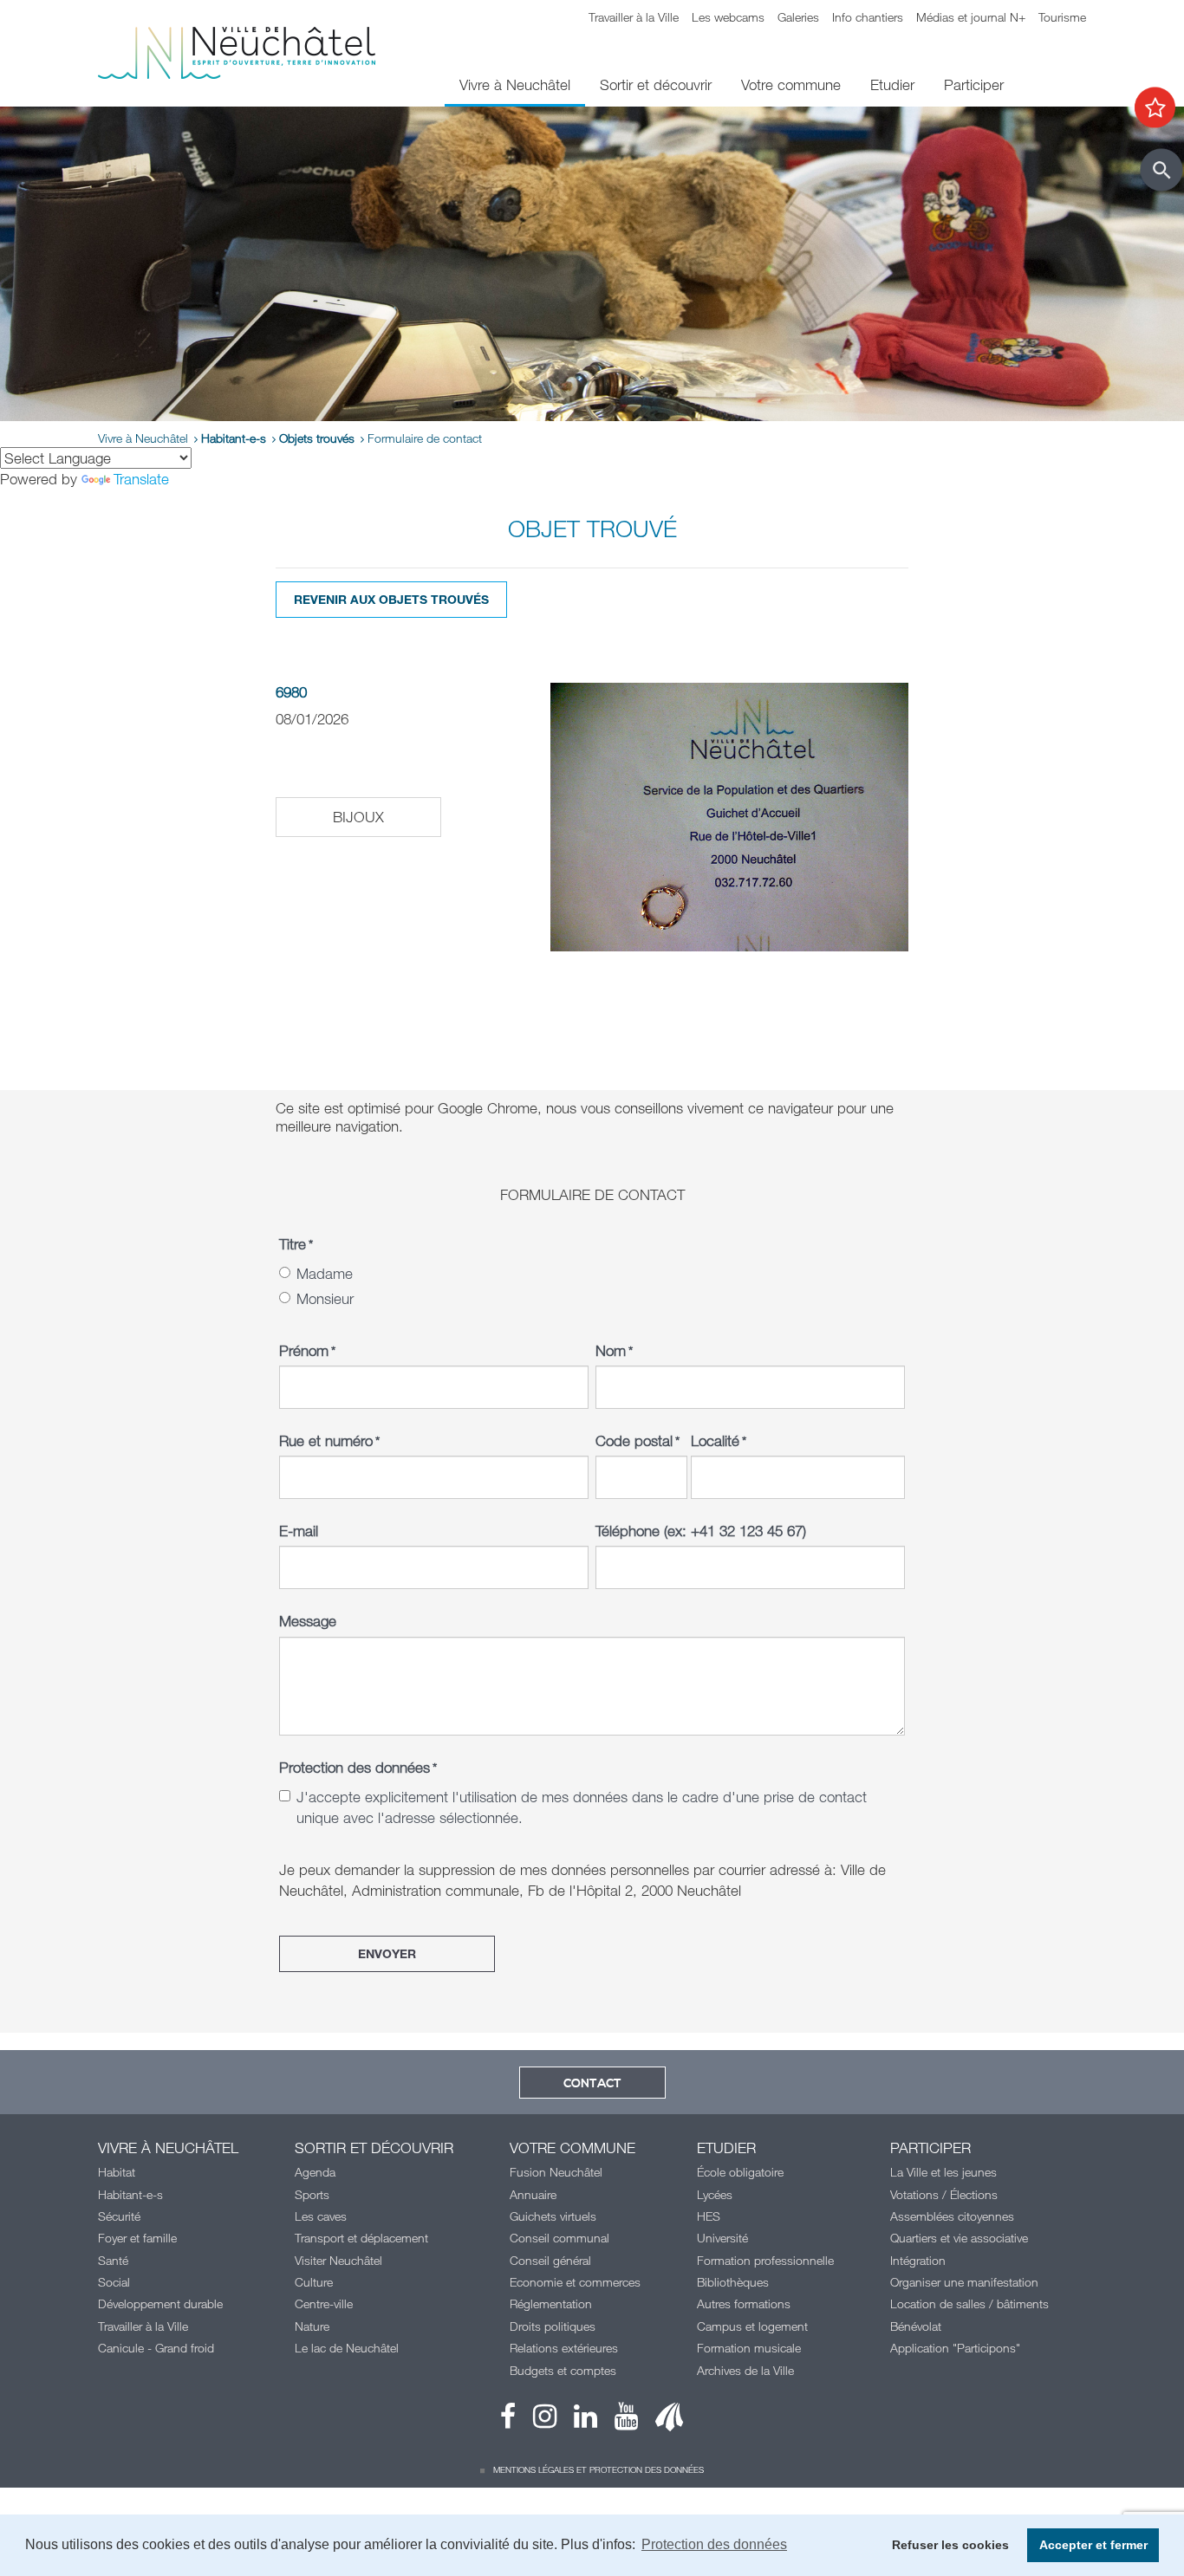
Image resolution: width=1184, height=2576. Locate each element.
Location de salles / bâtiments (969, 2303)
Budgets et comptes (563, 2370)
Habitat (117, 2172)
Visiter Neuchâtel (338, 2260)
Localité (719, 1440)
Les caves (321, 2216)
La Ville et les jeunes (943, 2172)
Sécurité (119, 2216)
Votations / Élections (944, 2194)
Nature (312, 2326)
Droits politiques (553, 2326)
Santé (113, 2260)
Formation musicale (749, 2348)
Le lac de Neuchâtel (347, 2348)
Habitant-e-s (234, 438)
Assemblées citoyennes (952, 2216)
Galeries (798, 17)
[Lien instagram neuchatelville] (536, 2420)
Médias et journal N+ (971, 17)
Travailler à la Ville (634, 17)
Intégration (918, 2260)
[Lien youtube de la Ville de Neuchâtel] (618, 2420)
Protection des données (358, 1767)
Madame (325, 1273)
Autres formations (744, 2303)
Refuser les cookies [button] (950, 2545)
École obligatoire (740, 2172)
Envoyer (387, 1953)
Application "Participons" (955, 2348)
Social (114, 2282)
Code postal (638, 1440)
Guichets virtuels (553, 2216)
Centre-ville (324, 2303)
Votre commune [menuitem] (791, 84)
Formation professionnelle (765, 2260)
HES (709, 2216)
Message (308, 1621)
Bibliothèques (733, 2282)
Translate (141, 479)
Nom (614, 1350)
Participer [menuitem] (974, 84)
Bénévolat (916, 2326)
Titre (296, 1244)
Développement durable (160, 2303)
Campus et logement (752, 2326)
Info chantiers (868, 17)
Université (722, 2238)
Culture (314, 2282)
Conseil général (550, 2260)
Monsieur (325, 1298)
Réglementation (551, 2303)
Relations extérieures (564, 2348)
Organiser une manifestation (964, 2282)
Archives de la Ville (745, 2370)
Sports (312, 2194)
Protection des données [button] (714, 2544)
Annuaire (533, 2194)
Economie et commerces (575, 2282)
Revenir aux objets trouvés (391, 599)
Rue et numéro (329, 1440)
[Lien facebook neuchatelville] (508, 2420)
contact (592, 2084)
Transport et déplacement (361, 2238)
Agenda (315, 2172)
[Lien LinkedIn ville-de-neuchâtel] (577, 2420)
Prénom (307, 1350)
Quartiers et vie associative (959, 2238)
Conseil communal (559, 2238)
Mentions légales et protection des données (599, 2469)
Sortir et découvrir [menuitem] (656, 84)
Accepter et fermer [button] (1093, 2545)
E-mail (299, 1531)
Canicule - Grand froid (156, 2348)
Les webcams (728, 17)
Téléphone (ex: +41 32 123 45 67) (701, 1531)
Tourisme (1062, 17)
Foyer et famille (137, 2238)
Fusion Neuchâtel (556, 2172)
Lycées (715, 2194)
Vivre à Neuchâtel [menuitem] (515, 84)
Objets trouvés (317, 438)
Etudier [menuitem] (892, 84)
